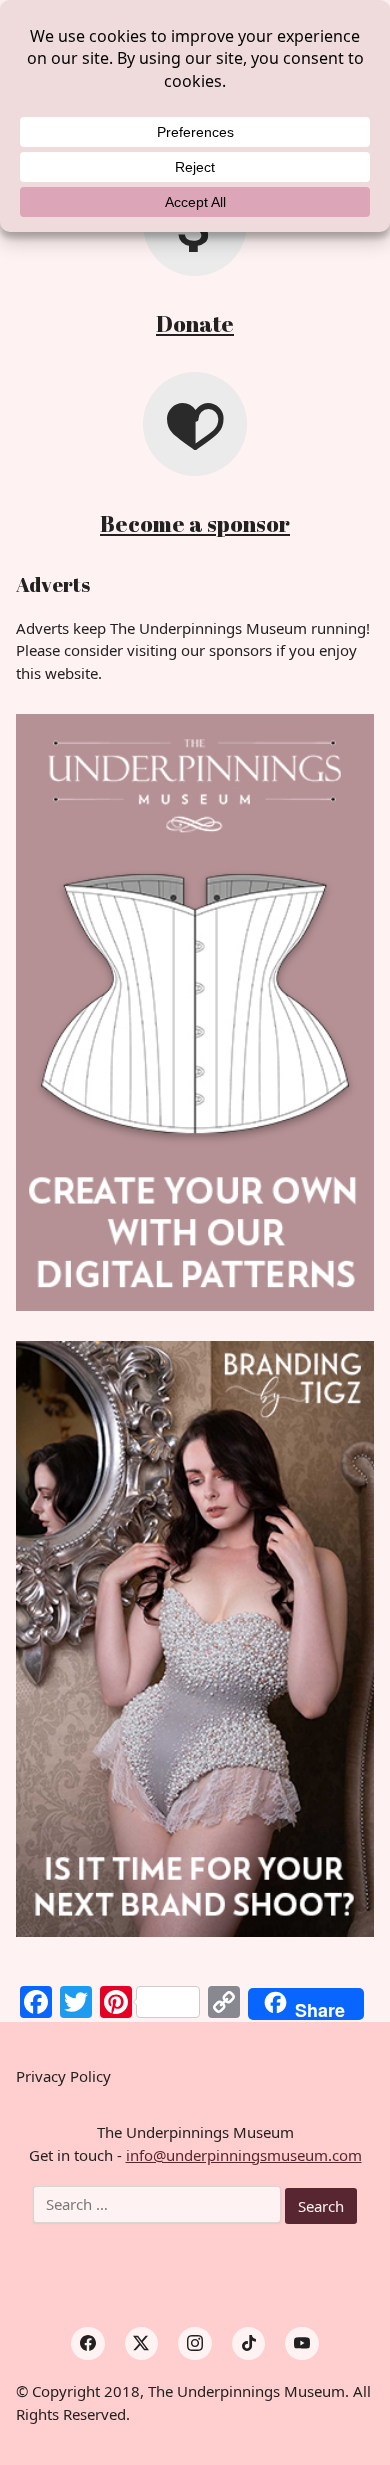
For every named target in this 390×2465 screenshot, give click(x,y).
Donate (195, 323)
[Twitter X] (142, 2344)
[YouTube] (302, 2344)
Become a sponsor (195, 523)
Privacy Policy (63, 2076)
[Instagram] (195, 2344)
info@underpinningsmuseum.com (244, 2155)
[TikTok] (249, 2344)
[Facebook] (88, 2344)
